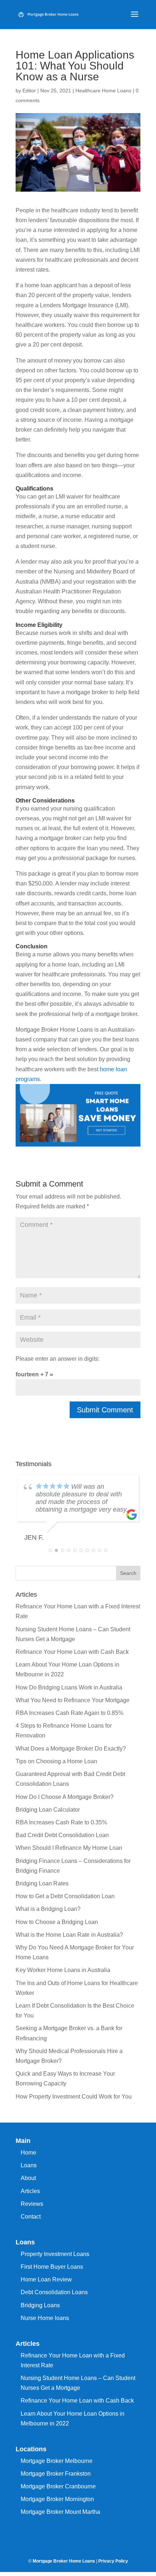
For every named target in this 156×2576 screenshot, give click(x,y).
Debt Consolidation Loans (54, 2292)
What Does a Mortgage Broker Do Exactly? (71, 1749)
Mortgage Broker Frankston (56, 2474)
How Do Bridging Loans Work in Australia (69, 1687)
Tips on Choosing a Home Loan (56, 1761)
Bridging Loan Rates (42, 1883)
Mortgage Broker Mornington (57, 2499)
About (28, 2178)
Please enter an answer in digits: (58, 1359)
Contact (31, 2217)
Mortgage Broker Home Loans (64, 2561)
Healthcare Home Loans (103, 91)
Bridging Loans (40, 2305)
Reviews (32, 2204)
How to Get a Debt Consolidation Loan (65, 1896)
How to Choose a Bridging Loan (57, 1922)
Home (28, 2153)
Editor (29, 91)
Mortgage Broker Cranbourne (58, 2486)
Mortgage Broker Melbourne (57, 2461)
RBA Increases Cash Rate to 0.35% (61, 1822)
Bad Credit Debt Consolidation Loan (62, 1835)
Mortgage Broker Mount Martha (60, 2512)
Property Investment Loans (55, 2254)
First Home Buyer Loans (52, 2267)
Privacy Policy (113, 2561)
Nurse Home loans (45, 2318)
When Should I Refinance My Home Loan (69, 1848)
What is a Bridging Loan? (48, 1909)
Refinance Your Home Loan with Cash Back (72, 1652)
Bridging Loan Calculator (48, 1810)
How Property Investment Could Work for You (74, 2097)
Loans (29, 2165)
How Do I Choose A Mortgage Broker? (65, 1797)
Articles (30, 2191)
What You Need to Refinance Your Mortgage (73, 1700)
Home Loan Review (46, 2279)
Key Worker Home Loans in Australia (63, 1970)
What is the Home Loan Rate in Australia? (69, 1935)
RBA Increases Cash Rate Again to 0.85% (69, 1713)
